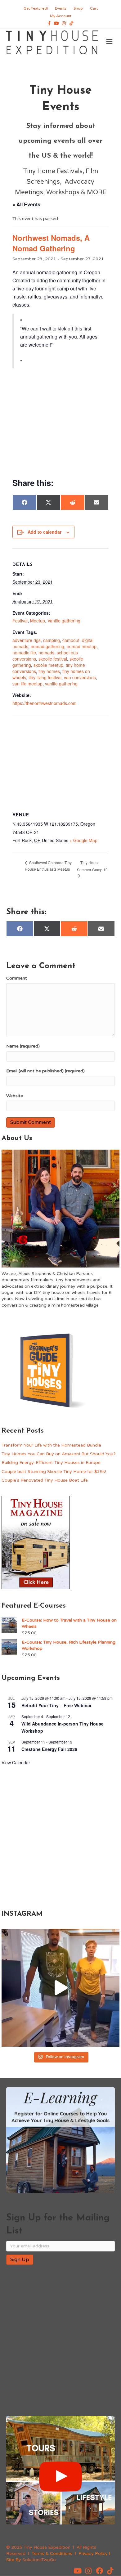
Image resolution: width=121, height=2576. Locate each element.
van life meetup (27, 684)
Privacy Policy (93, 2554)
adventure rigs (27, 640)
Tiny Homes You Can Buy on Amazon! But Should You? (59, 1454)
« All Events (26, 204)
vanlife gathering (61, 684)
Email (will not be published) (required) (45, 1071)
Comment (17, 978)
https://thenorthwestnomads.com (45, 703)
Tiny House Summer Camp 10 (92, 866)
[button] (78, 2571)
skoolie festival (53, 659)
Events (61, 8)
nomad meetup (82, 646)
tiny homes (49, 671)
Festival (20, 621)
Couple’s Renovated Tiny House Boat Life (45, 1480)
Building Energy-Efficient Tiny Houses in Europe (51, 1463)
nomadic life (24, 653)
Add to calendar (45, 532)
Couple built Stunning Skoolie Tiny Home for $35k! (54, 1472)
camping (52, 640)
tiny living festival (45, 677)
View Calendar (16, 1762)
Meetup (38, 621)
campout (71, 640)
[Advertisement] (60, 423)
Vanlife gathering (64, 621)
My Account (61, 16)
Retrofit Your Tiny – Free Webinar (56, 1705)
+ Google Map (83, 840)
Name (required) (23, 1046)
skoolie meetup (48, 665)
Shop (78, 8)
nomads (46, 653)
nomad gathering (47, 646)
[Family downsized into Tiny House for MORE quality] (60, 1988)
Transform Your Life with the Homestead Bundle (51, 1445)
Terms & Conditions (52, 2554)
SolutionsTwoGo (39, 2560)
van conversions (80, 677)
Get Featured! (36, 8)
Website (15, 1096)
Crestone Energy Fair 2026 (49, 1749)
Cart (94, 8)
